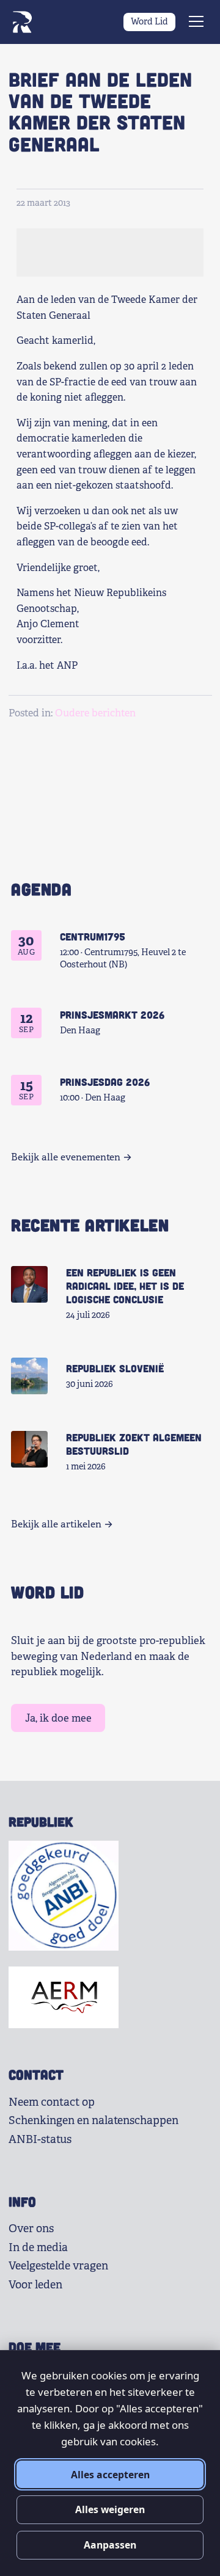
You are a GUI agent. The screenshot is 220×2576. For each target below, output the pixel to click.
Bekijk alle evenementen (66, 1157)
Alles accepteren (110, 2475)
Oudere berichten (95, 713)
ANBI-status (40, 2139)
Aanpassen (110, 2545)
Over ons (31, 2229)
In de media (38, 2247)
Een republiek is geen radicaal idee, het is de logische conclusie (125, 1286)
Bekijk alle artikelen (56, 1524)
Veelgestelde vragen (58, 2266)
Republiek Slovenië (115, 1368)
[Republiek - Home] (22, 22)
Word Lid (149, 21)
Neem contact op (52, 2102)
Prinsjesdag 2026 (105, 1082)
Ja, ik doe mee (58, 1718)
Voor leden (35, 2285)
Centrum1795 (93, 936)
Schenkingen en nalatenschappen (94, 2120)
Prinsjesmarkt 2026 (112, 1014)
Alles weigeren (110, 2509)
